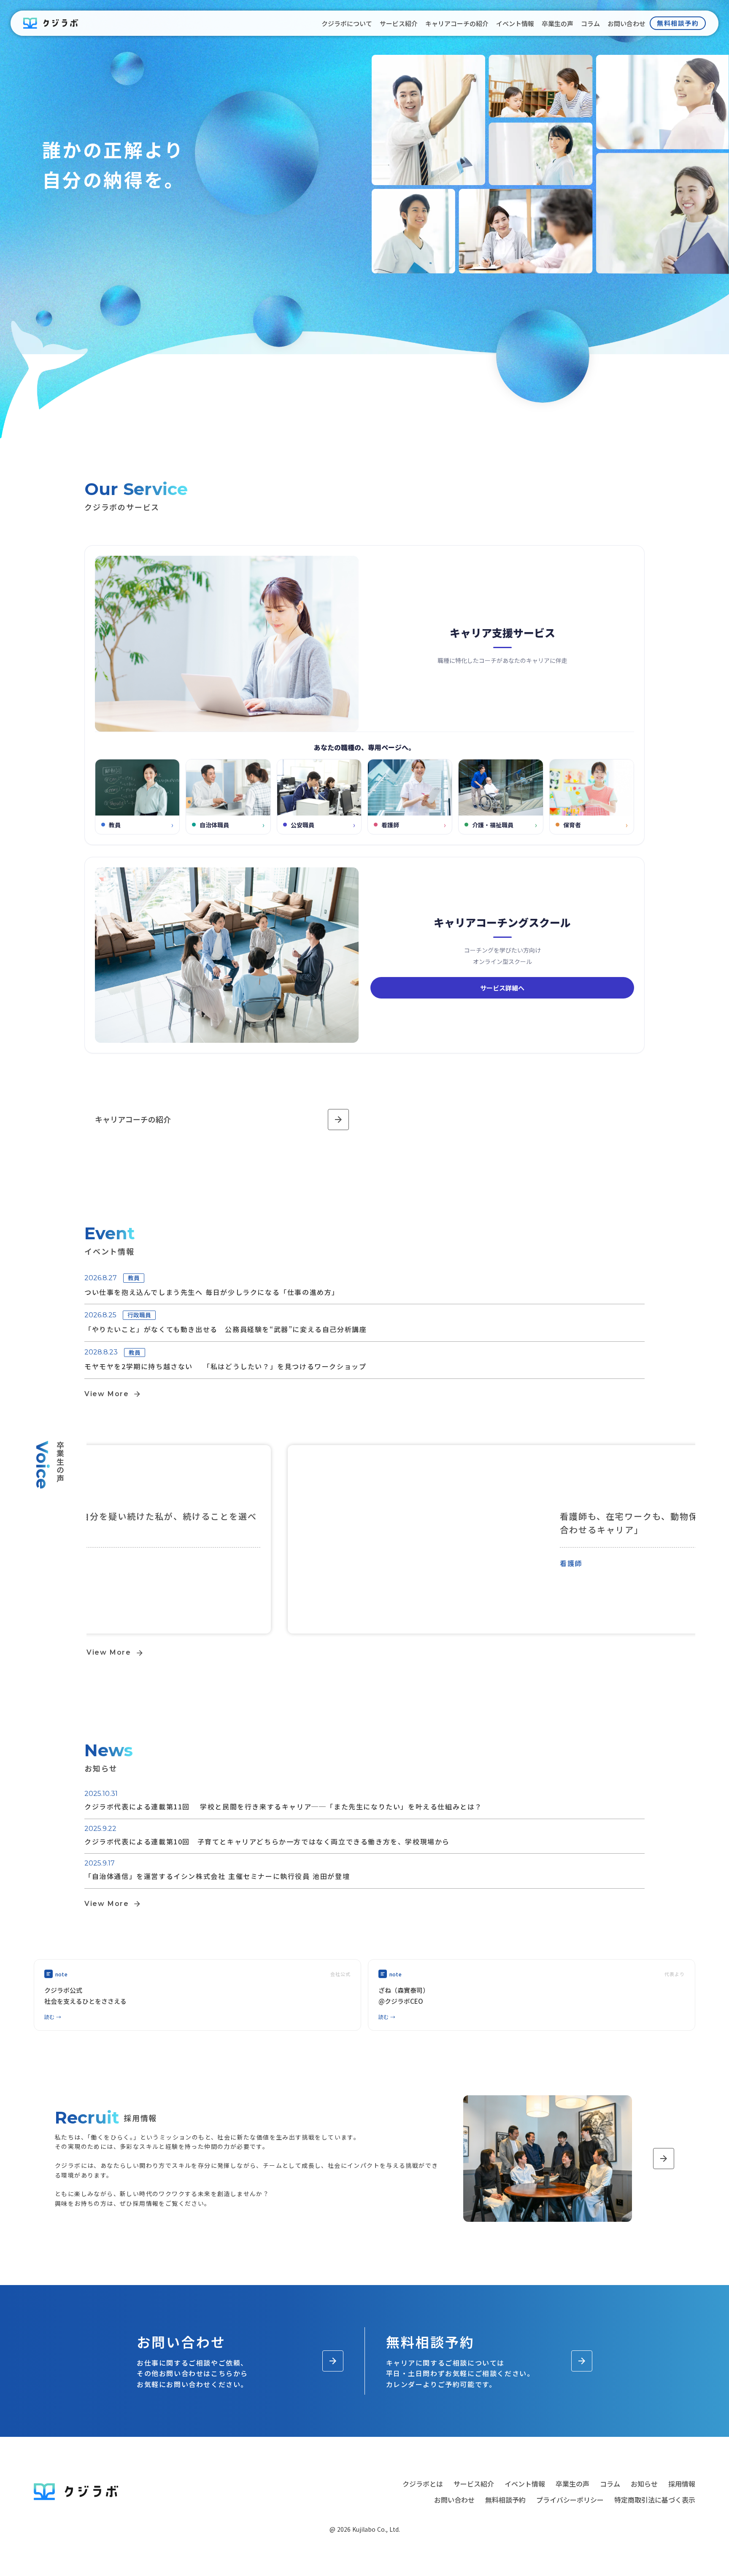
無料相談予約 (505, 2500)
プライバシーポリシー (570, 2500)
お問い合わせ (454, 2500)
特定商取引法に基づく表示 (655, 2500)
